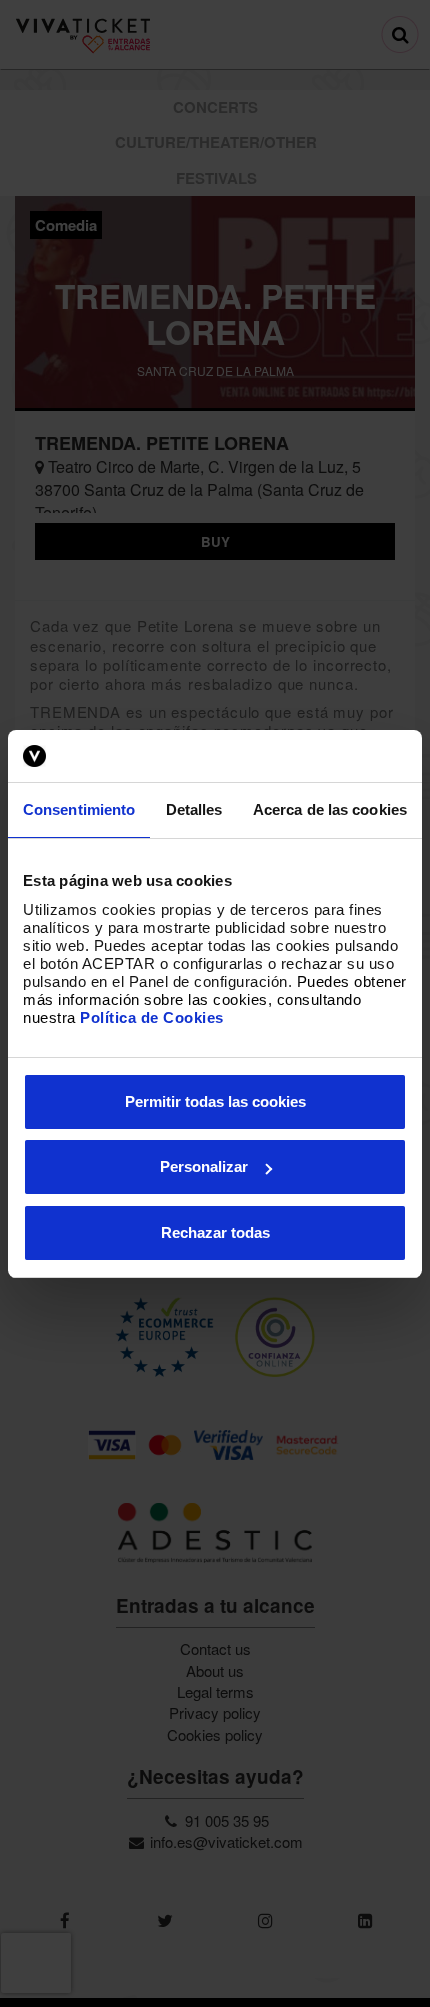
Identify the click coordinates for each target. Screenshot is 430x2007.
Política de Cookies (152, 1017)
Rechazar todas (215, 1232)
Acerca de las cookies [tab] (330, 809)
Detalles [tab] (194, 809)
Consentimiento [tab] (79, 809)
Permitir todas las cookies (215, 1101)
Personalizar (204, 1166)
